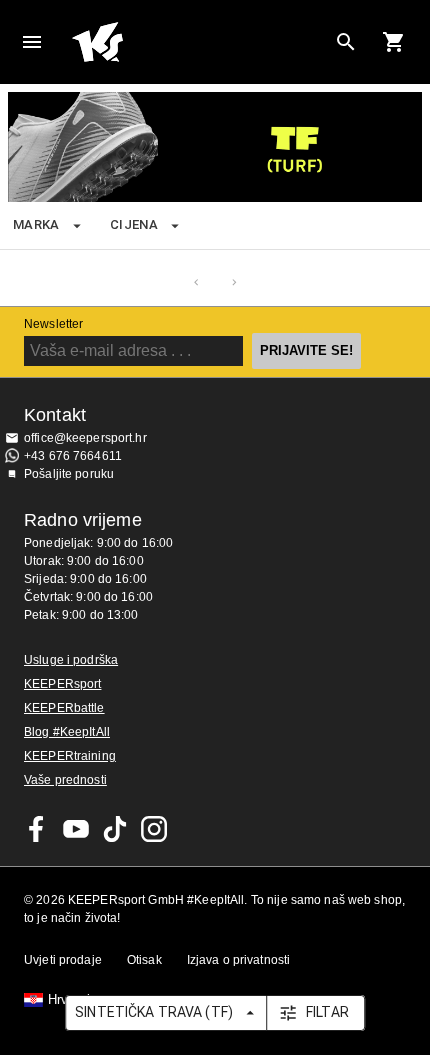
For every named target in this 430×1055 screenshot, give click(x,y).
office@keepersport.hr (85, 438)
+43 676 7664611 (73, 456)
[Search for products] (346, 42)
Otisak (144, 960)
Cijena (134, 224)
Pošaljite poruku (69, 474)
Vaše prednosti (65, 780)
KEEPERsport (62, 684)
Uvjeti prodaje (63, 960)
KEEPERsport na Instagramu (154, 829)
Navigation (32, 42)
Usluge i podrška (71, 660)
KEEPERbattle (64, 708)
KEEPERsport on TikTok (115, 829)
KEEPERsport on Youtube (76, 829)
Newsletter (53, 324)
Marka (36, 224)
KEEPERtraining (70, 756)
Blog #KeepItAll (67, 732)
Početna (199, 42)
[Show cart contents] (394, 42)
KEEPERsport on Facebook (37, 829)
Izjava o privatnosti (239, 960)
